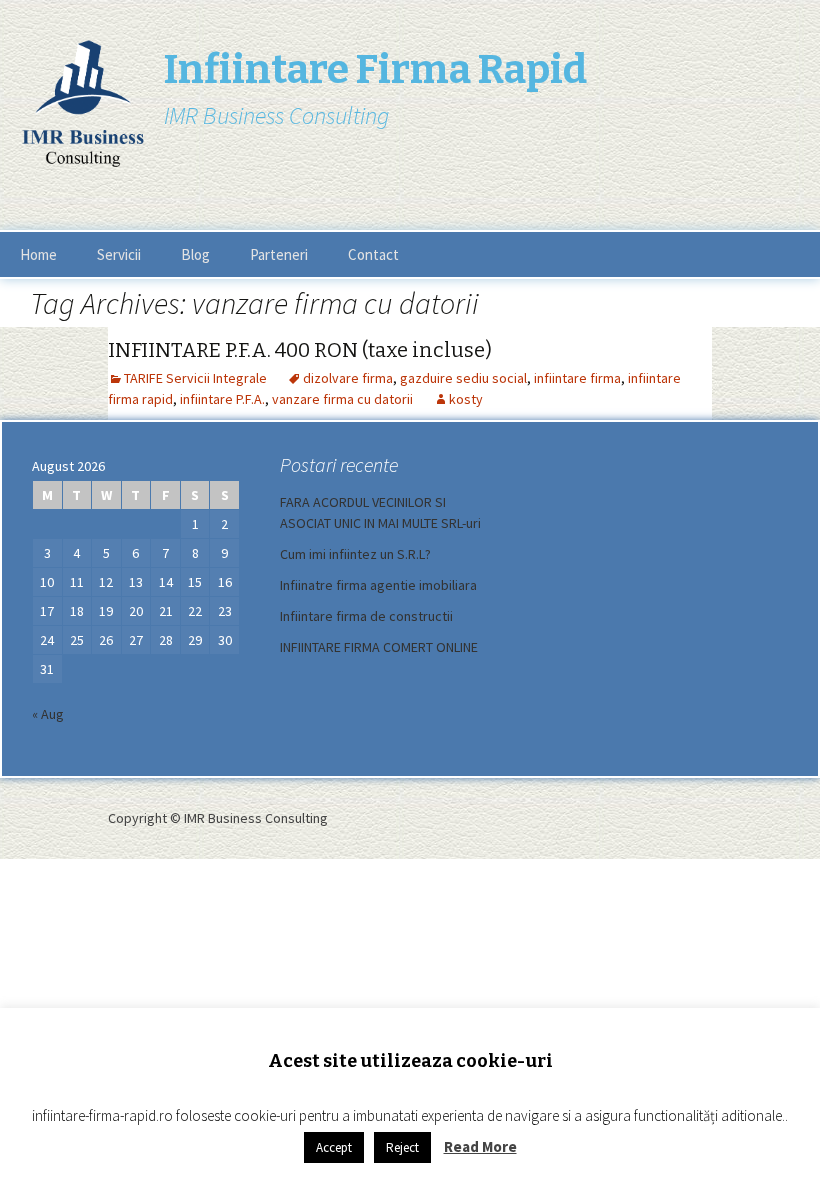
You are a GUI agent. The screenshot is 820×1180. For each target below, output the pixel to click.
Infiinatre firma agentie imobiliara (378, 585)
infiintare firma (577, 378)
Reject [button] (402, 1147)
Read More (480, 1146)
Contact (373, 254)
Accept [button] (334, 1147)
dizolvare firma (348, 378)
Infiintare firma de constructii (366, 616)
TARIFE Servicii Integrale (195, 378)
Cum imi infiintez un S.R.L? (355, 554)
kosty (466, 399)
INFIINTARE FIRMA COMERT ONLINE (379, 647)
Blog (195, 254)
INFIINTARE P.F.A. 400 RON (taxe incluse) (300, 350)
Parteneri (279, 254)
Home (38, 254)
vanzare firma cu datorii (342, 399)
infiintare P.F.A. (222, 399)
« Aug (48, 714)
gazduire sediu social (463, 378)
